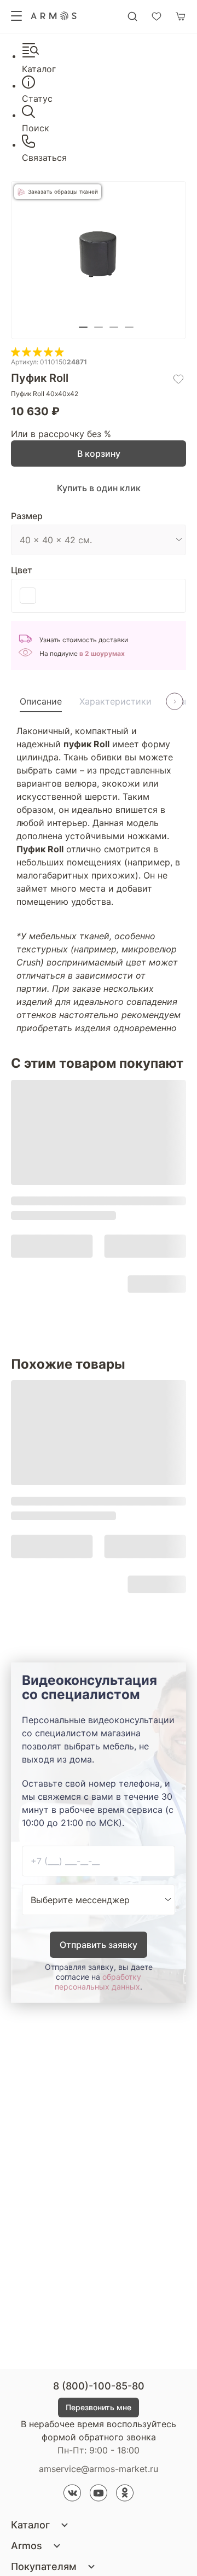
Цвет (22, 570)
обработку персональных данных (98, 1982)
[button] (83, 327)
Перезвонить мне (99, 2407)
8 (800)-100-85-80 (99, 2386)
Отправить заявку (99, 1945)
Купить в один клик (99, 488)
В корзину (99, 453)
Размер (27, 516)
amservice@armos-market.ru (99, 2469)
